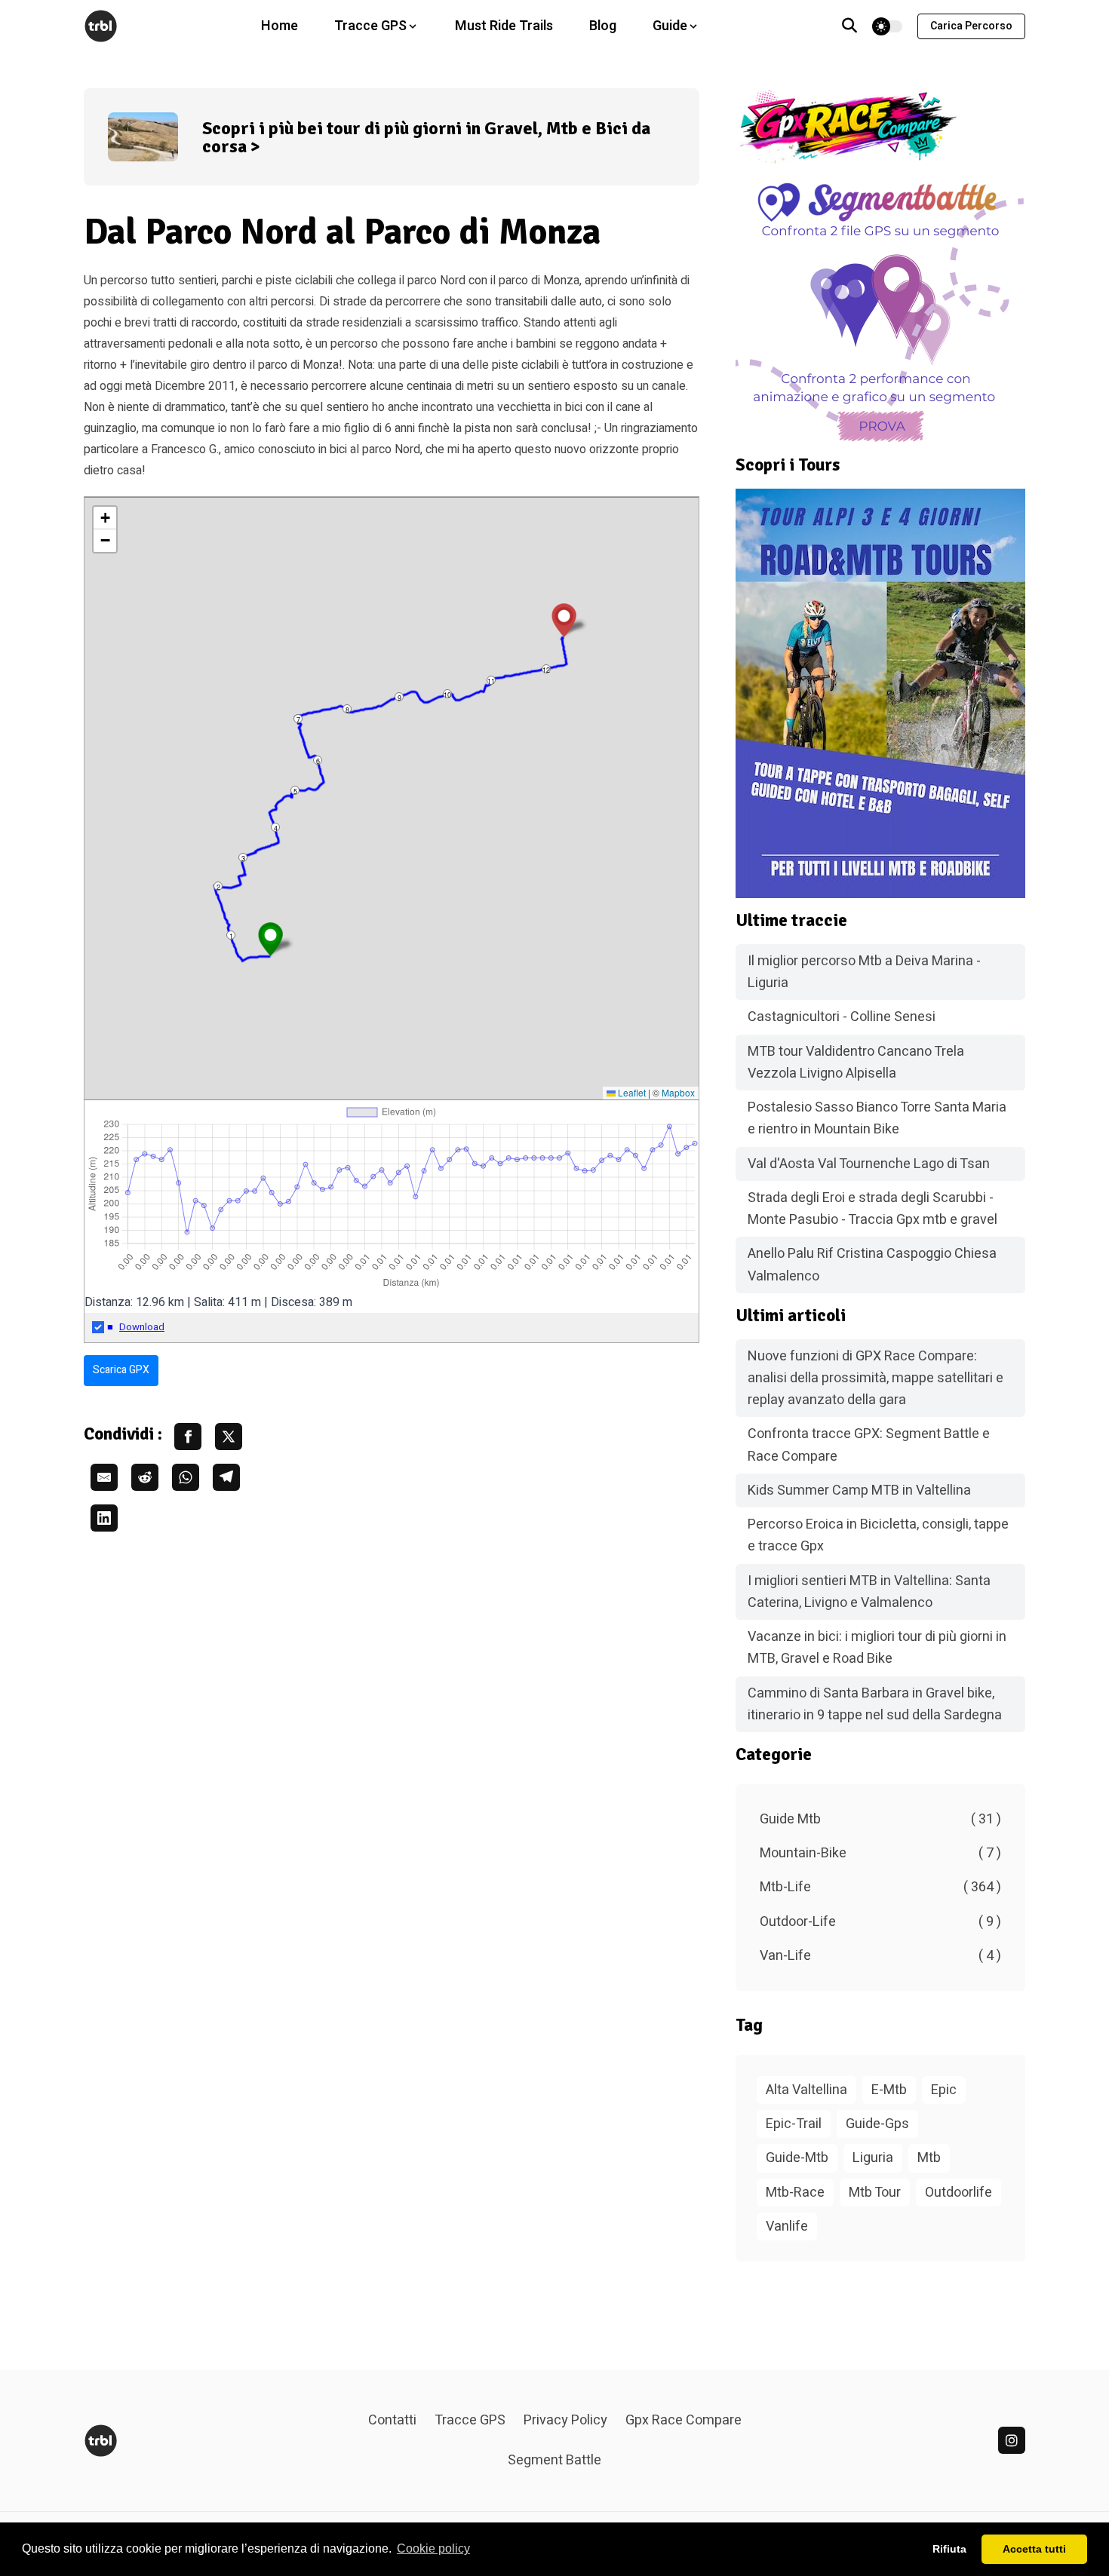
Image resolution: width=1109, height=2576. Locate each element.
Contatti (392, 2420)
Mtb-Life (880, 1887)
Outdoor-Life (880, 1922)
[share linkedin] (104, 1518)
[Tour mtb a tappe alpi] (880, 693)
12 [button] (546, 669)
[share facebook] (188, 1437)
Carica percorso (971, 26)
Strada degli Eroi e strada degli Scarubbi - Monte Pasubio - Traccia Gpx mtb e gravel (872, 1209)
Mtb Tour (875, 2193)
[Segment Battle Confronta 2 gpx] (880, 310)
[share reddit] (145, 1477)
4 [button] (276, 828)
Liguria (873, 2158)
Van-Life (880, 1956)
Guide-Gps (877, 2124)
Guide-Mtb (797, 2158)
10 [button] (447, 694)
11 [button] (491, 681)
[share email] (104, 1477)
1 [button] (231, 935)
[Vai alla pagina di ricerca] (849, 26)
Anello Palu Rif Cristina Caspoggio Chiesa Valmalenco (872, 1265)
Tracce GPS (470, 2420)
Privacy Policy (565, 2420)
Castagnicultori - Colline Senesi (842, 1017)
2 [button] (218, 886)
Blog (603, 26)
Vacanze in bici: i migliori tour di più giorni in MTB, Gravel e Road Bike (877, 1648)
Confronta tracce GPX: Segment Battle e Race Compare (869, 1445)
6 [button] (318, 761)
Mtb (929, 2158)
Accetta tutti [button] (1034, 2549)
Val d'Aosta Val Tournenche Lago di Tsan (869, 1164)
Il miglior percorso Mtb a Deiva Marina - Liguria (864, 972)
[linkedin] (1012, 2440)
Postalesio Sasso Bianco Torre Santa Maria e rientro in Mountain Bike (877, 1118)
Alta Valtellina (806, 2090)
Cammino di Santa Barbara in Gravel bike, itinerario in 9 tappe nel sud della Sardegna (875, 1704)
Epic (944, 2090)
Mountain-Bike (880, 1853)
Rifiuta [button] (949, 2549)
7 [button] (298, 719)
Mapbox (678, 1092)
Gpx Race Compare (684, 2420)
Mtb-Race (795, 2193)
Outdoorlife (958, 2193)
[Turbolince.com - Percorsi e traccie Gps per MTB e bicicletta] (101, 26)
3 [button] (243, 858)
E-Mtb (889, 2090)
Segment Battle (554, 2460)
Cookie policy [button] (433, 2548)
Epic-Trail (794, 2124)
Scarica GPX (121, 1370)
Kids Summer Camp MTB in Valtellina (859, 1490)
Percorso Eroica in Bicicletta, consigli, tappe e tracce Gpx (878, 1535)
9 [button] (399, 697)
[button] (270, 939)
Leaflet (631, 1092)
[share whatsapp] (186, 1477)
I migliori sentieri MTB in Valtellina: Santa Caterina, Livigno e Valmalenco (869, 1592)
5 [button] (295, 791)
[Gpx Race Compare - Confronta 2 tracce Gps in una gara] (880, 127)
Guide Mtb (880, 1819)
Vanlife (787, 2226)
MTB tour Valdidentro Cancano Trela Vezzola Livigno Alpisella (856, 1063)
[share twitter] (229, 1437)
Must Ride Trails (504, 26)
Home (280, 26)
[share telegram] (226, 1477)
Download (142, 1327)
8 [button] (347, 709)
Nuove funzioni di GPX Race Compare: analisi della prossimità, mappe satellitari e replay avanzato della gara (876, 1378)
